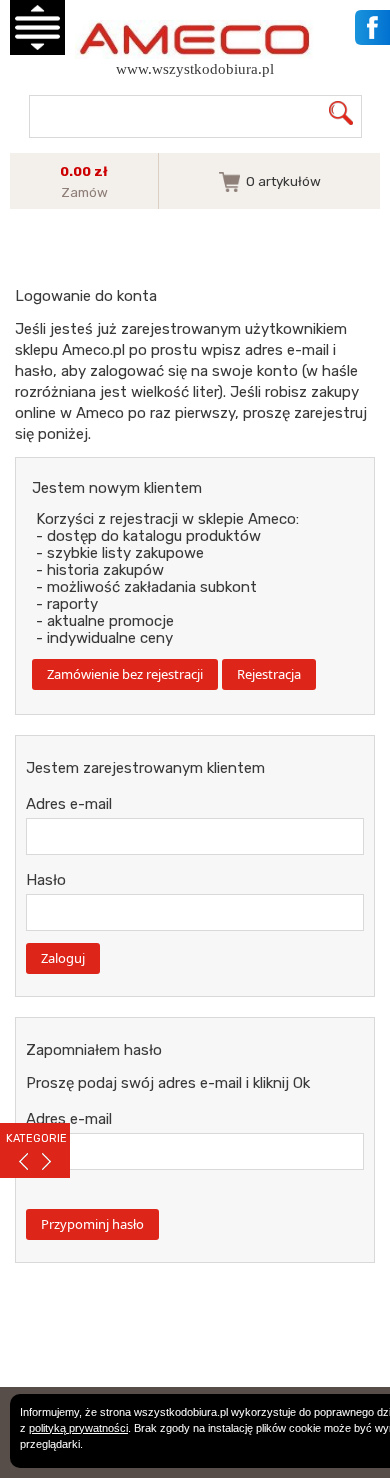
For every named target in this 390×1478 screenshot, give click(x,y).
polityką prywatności (78, 1428)
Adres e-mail (69, 804)
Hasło (46, 880)
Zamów (84, 192)
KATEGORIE (36, 1138)
